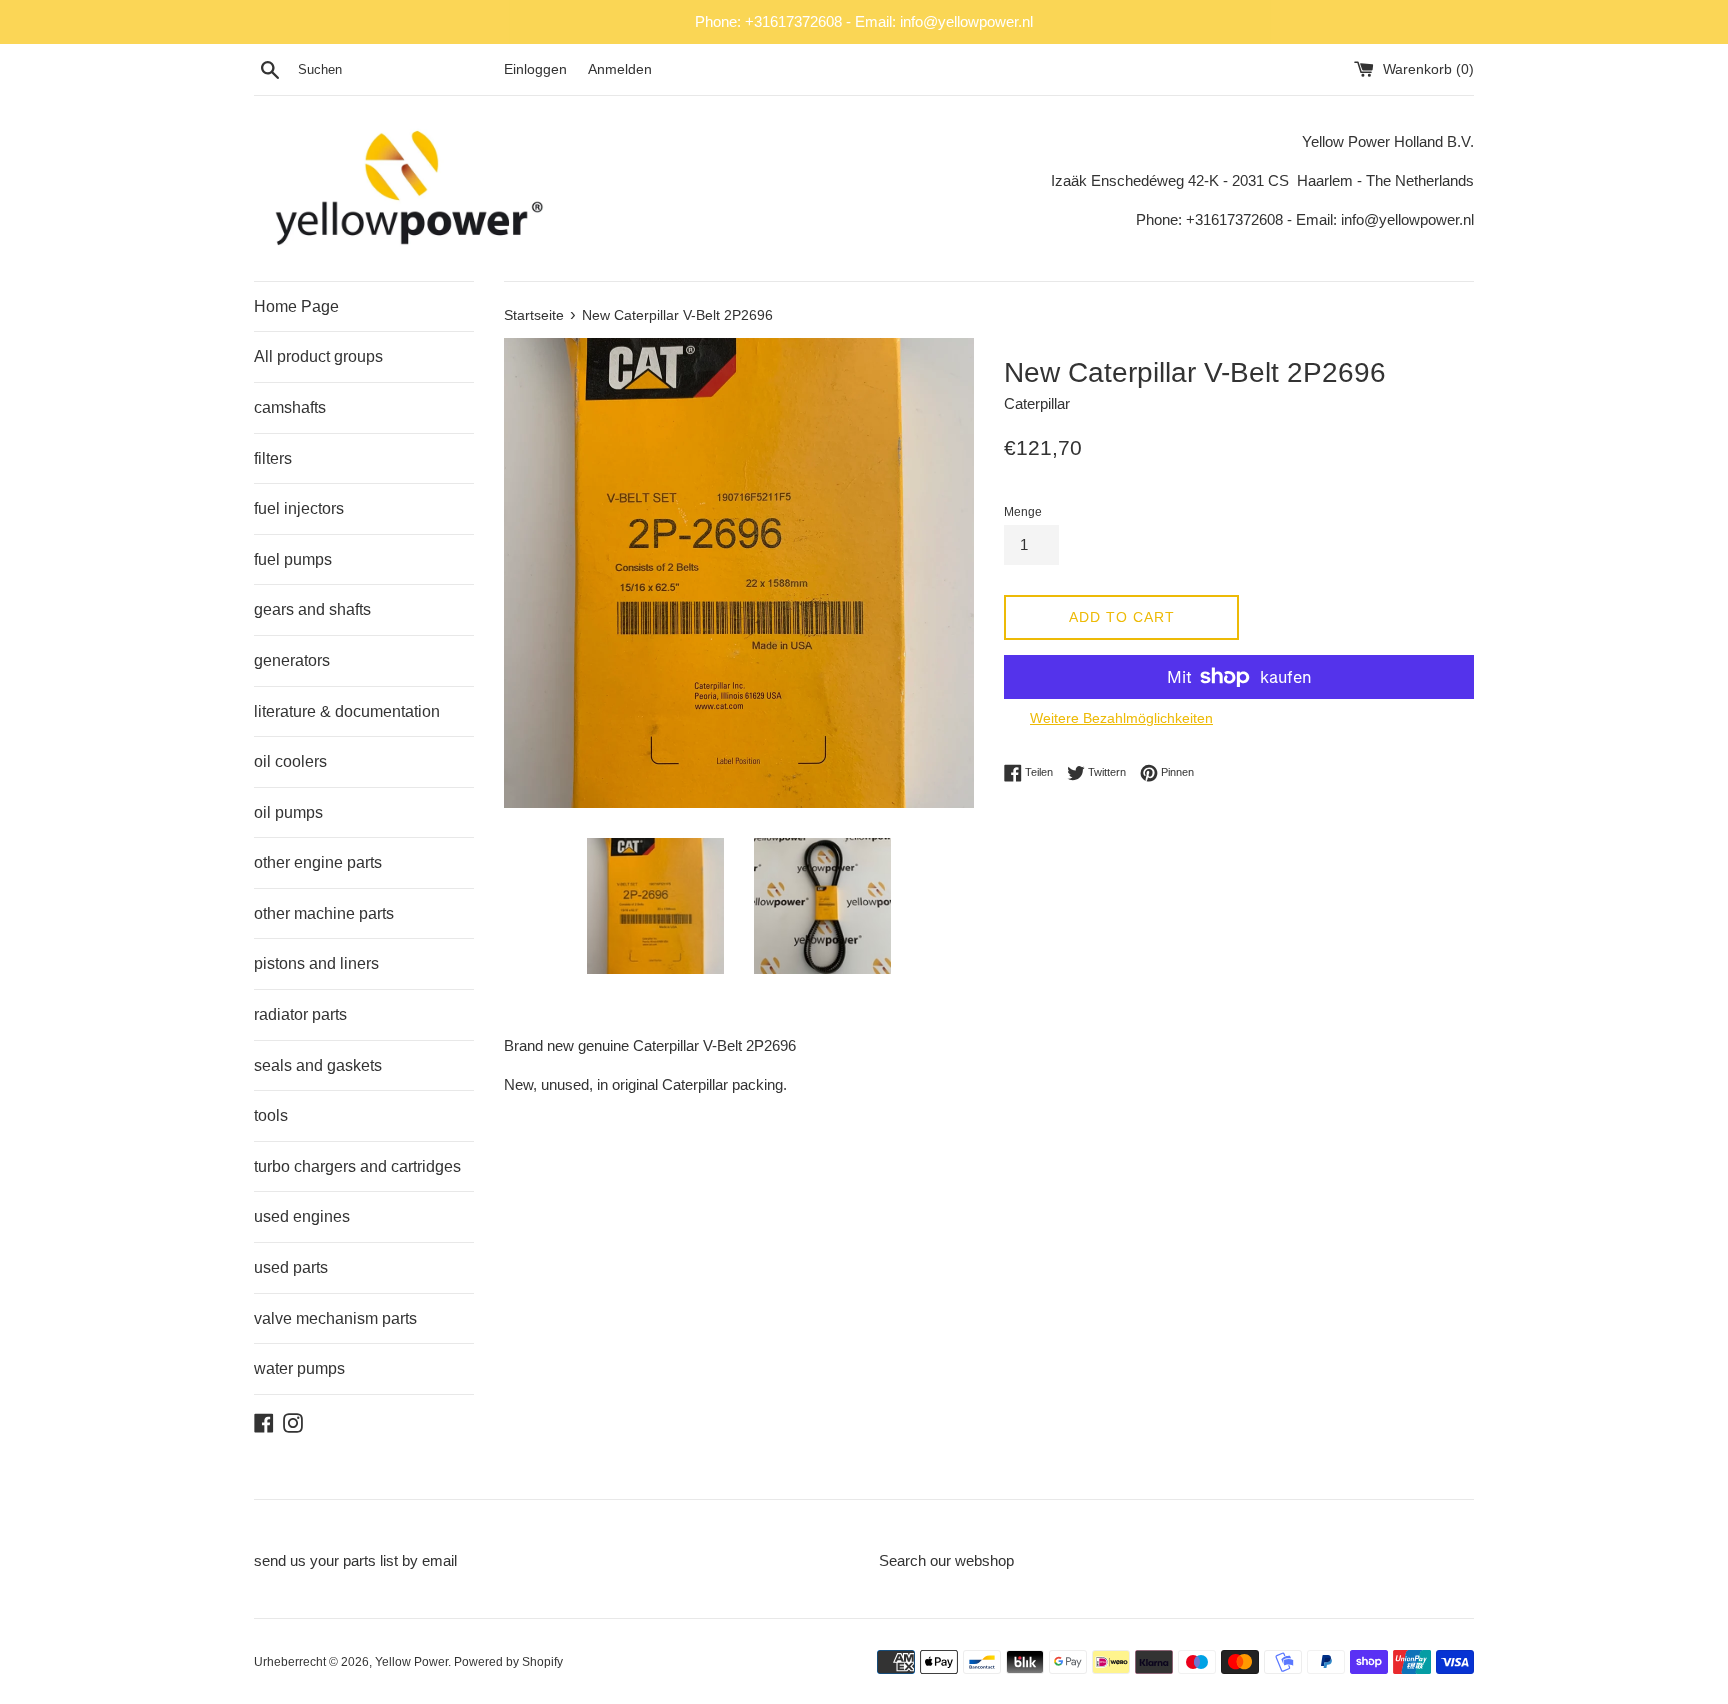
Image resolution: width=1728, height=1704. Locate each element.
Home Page (296, 306)
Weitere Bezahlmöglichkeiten (1121, 718)
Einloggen (535, 69)
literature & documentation (347, 711)
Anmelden (620, 69)
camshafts (290, 407)
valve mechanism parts (335, 1318)
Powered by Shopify (508, 1662)
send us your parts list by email (355, 1560)
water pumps (299, 1368)
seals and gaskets (318, 1065)
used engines (302, 1216)
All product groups (318, 356)
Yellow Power (411, 1662)
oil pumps (288, 812)
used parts (291, 1267)
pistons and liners (316, 963)
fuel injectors (299, 508)
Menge (1023, 512)
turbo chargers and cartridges (357, 1166)
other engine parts (318, 862)
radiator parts (300, 1014)
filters (273, 458)
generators (292, 660)
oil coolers (290, 761)
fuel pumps (293, 559)
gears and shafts (312, 609)
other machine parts (324, 913)
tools (271, 1115)
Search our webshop (946, 1560)
